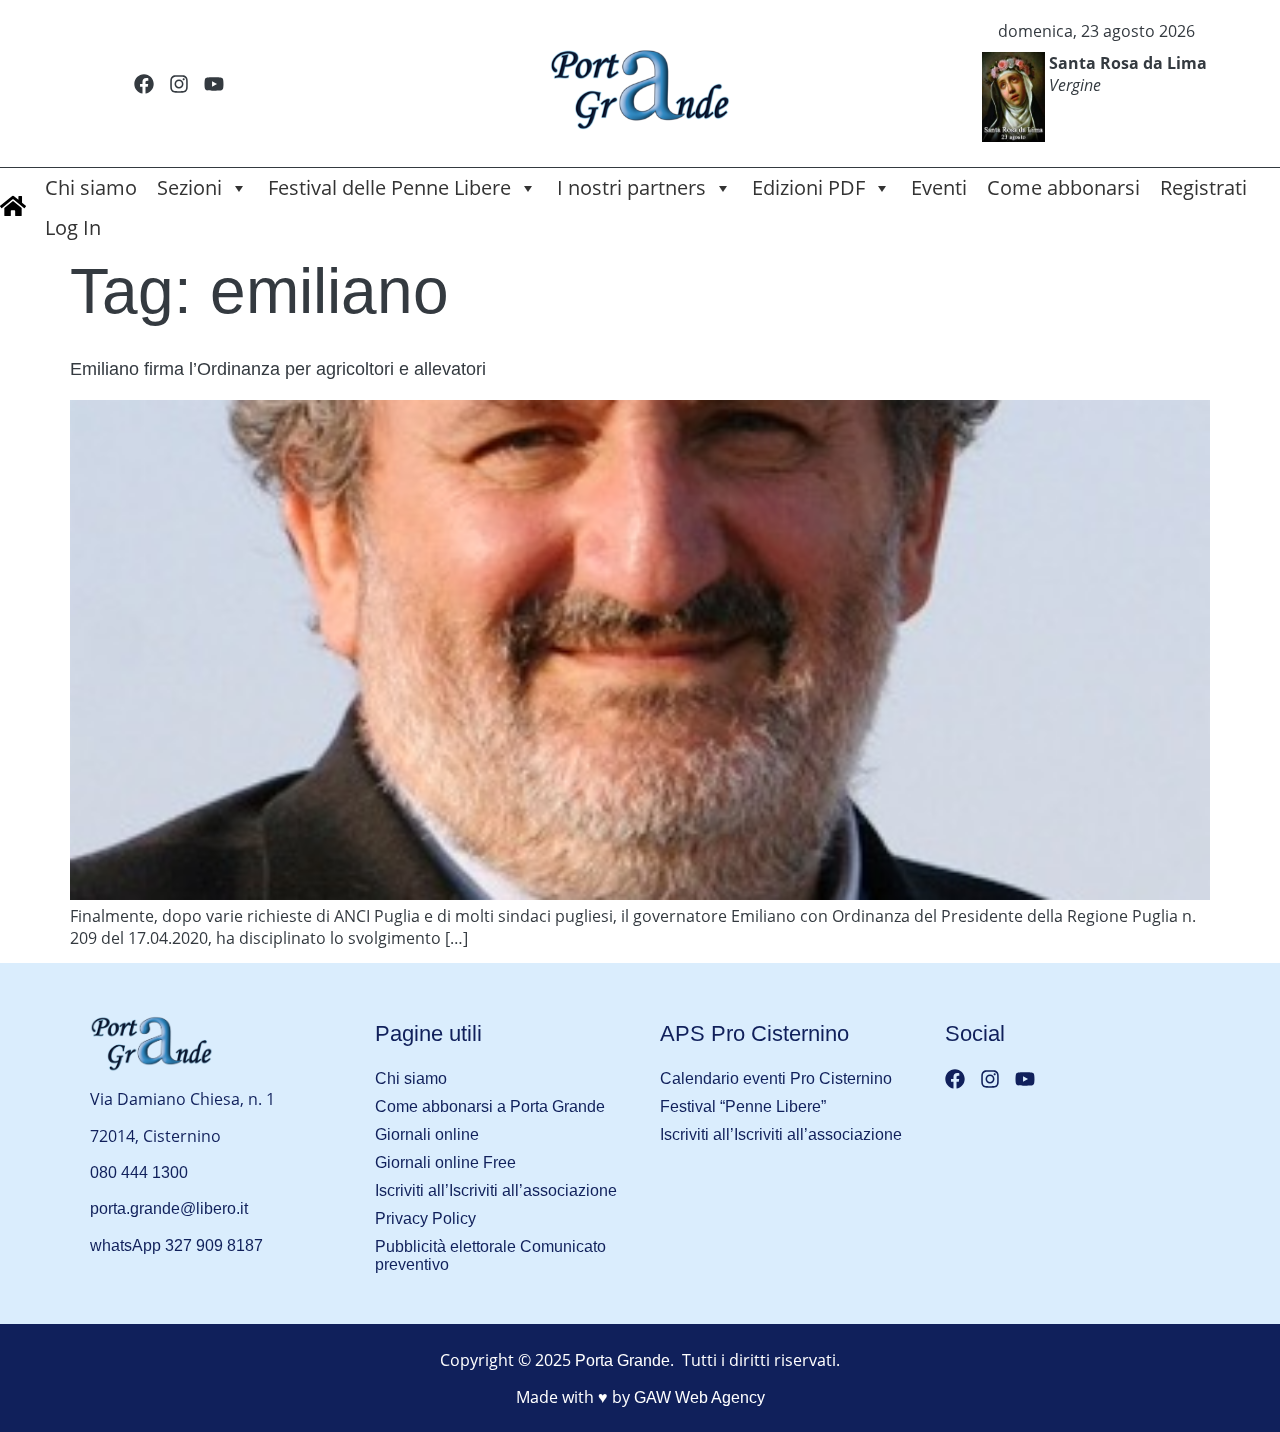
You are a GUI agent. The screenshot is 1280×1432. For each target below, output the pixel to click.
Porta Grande (622, 1360)
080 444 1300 (139, 1172)
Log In (73, 227)
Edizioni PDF (808, 187)
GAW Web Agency (699, 1397)
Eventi (939, 187)
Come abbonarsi (1063, 187)
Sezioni (189, 187)
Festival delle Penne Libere (389, 187)
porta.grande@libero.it (169, 1208)
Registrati (1203, 187)
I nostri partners (631, 187)
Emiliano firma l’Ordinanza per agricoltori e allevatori (278, 369)
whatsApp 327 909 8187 (176, 1245)
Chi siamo (91, 187)
